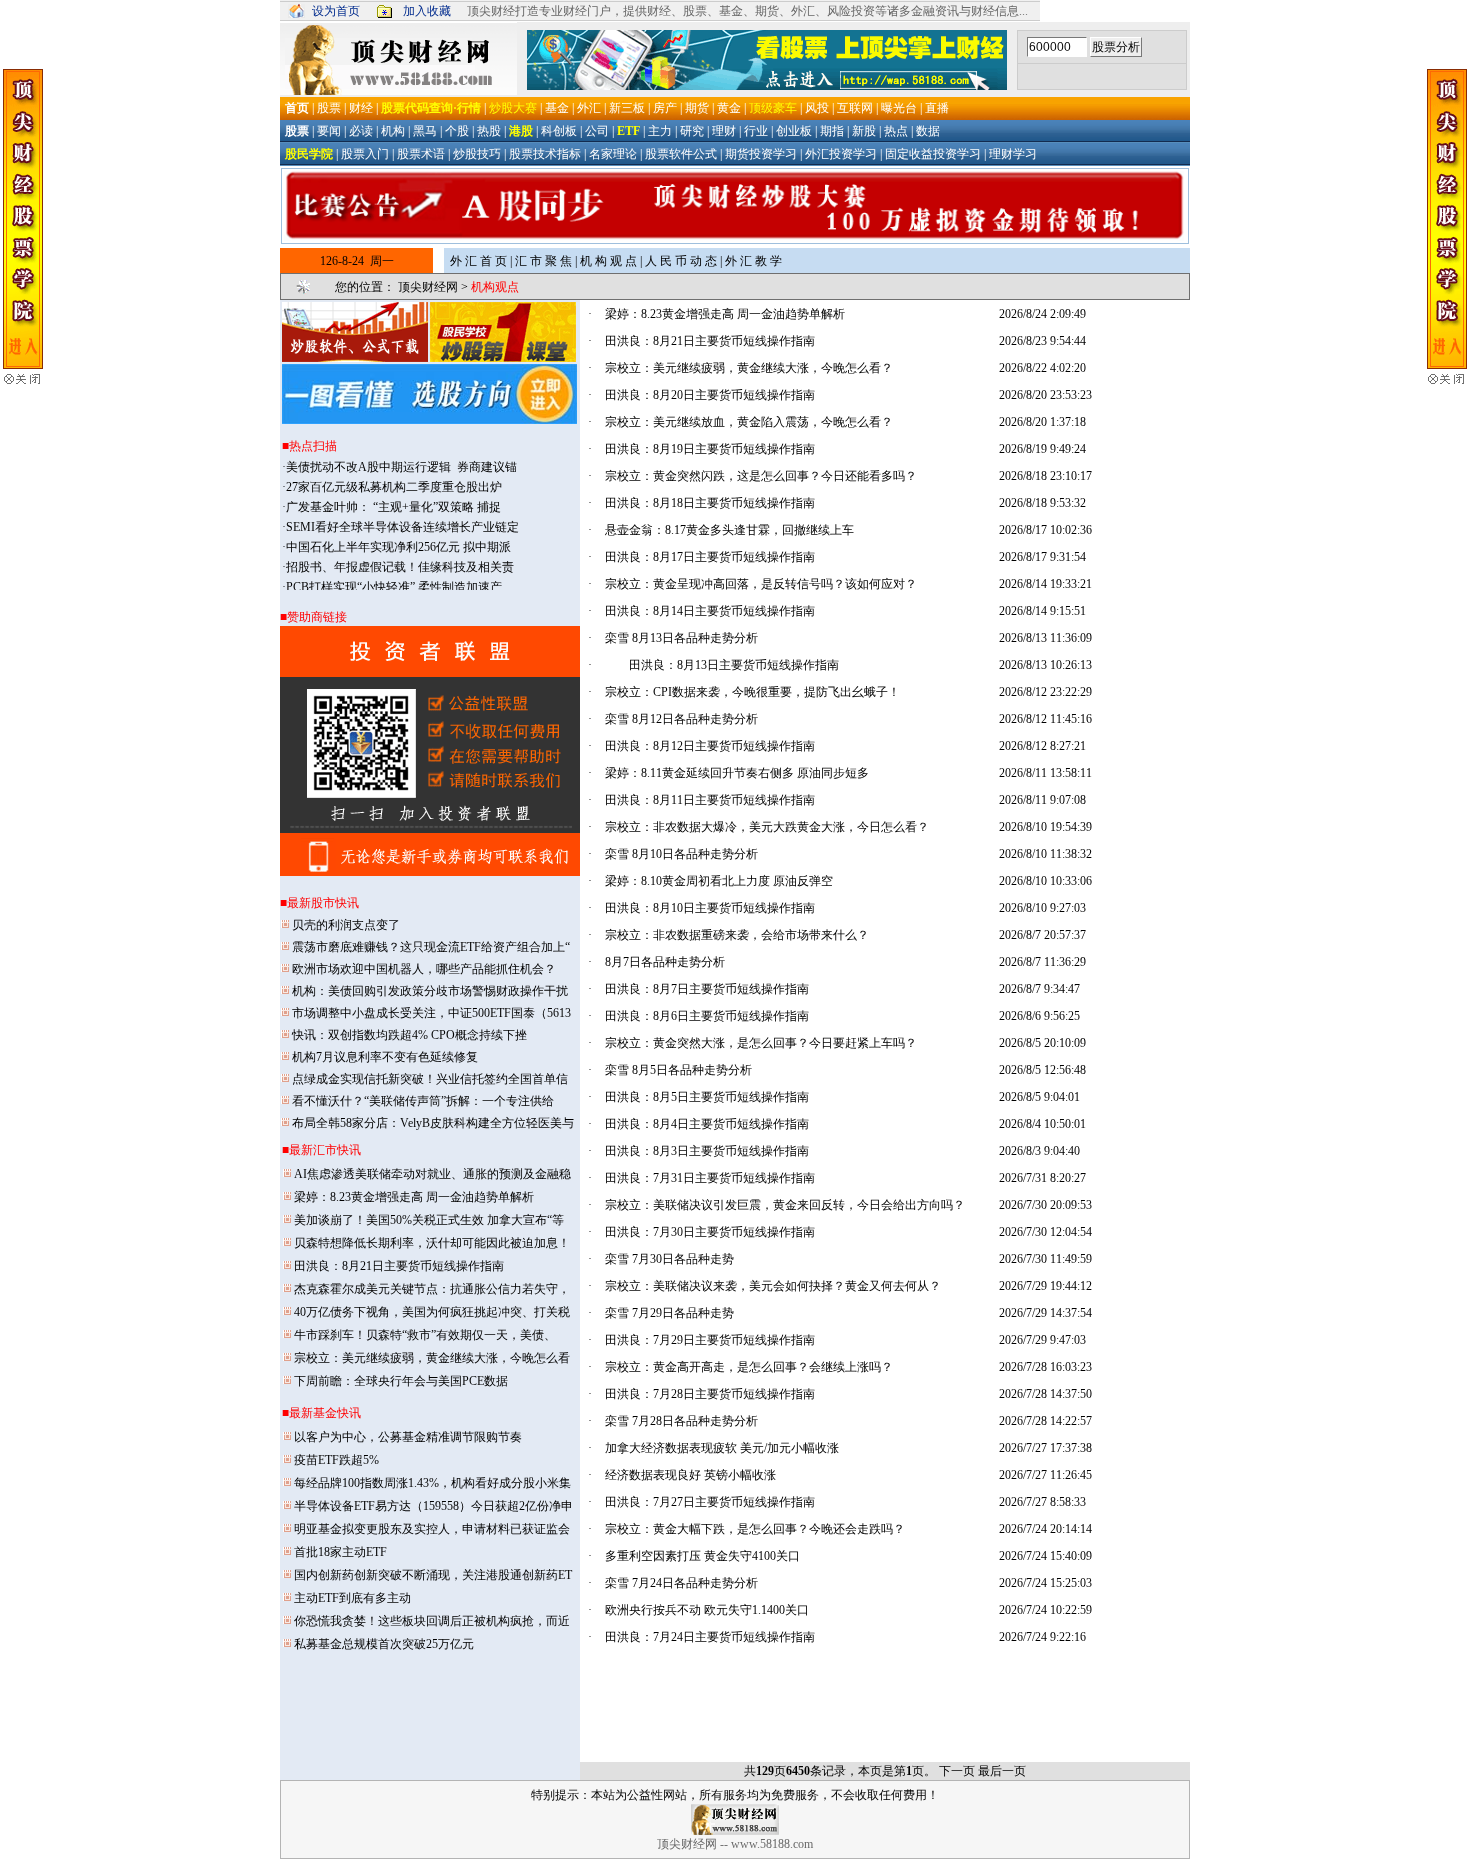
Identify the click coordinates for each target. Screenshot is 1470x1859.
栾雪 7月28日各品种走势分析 (681, 1421)
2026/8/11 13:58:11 (1045, 773)
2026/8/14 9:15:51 (1042, 611)
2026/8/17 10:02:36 (1045, 530)
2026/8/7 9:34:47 (1039, 989)
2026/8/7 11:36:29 (1042, 962)
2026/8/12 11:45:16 (1045, 719)
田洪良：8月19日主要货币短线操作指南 (722, 449)
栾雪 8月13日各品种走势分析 (681, 638)
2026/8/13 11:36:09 (1045, 638)
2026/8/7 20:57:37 (1042, 935)
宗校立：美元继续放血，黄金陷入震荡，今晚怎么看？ (749, 422)
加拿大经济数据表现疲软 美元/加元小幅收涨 (722, 1448)
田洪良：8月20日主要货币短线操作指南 (722, 395)
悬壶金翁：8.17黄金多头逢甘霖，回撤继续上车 (729, 530)
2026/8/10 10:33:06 (1045, 881)
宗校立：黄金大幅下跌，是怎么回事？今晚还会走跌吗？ (755, 1529)
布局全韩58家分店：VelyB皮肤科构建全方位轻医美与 (433, 1123)
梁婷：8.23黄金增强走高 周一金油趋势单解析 (725, 314)
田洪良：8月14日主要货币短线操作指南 (722, 611)
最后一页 (1002, 1771)
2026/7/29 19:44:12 (1045, 1286)
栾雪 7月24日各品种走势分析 (681, 1583)
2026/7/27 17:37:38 (1045, 1448)
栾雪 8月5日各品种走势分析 (678, 1070)
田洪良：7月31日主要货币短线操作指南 (722, 1178)
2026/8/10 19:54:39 (1045, 827)
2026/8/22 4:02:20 (1042, 368)
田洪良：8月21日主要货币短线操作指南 (722, 341)
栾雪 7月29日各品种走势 (669, 1313)
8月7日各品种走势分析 (665, 962)
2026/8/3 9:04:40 (1039, 1151)
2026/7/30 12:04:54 (1045, 1232)
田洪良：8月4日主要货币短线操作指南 (719, 1124)
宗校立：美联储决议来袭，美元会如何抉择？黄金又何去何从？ (773, 1286)
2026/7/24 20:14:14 (1045, 1529)
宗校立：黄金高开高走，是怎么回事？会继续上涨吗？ (749, 1367)
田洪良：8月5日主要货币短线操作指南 (719, 1097)
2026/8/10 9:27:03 (1042, 908)
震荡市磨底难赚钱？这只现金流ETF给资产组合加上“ (431, 947)
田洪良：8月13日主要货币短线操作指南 (734, 665)
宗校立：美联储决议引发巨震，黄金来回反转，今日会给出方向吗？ (785, 1205)
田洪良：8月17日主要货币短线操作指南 (722, 557)
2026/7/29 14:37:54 (1045, 1313)
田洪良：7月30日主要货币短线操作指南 (722, 1232)
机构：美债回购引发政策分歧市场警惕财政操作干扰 (430, 991)
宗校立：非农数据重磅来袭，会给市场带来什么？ (737, 935)
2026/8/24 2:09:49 (1042, 314)
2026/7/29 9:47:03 (1042, 1340)
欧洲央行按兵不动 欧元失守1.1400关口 (707, 1610)
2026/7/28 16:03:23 (1045, 1367)
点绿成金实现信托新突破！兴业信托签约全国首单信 (430, 1079)
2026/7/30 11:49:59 (1045, 1259)
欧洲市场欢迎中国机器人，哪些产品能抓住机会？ (424, 969)
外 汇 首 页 (478, 261)
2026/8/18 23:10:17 (1045, 476)
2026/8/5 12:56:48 (1042, 1070)
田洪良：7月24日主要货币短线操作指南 (722, 1637)
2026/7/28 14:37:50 (1045, 1394)
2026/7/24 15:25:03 (1045, 1583)
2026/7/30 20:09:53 (1045, 1205)
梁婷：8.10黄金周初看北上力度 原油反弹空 (719, 881)
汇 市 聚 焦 (543, 261)
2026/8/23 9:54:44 (1042, 341)
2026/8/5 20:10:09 (1042, 1043)
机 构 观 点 (608, 261)
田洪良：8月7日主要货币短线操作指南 (719, 989)
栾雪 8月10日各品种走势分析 (681, 854)
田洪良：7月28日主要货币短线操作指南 (722, 1394)
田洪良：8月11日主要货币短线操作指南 (722, 800)
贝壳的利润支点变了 (346, 925)
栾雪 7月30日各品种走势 (669, 1259)
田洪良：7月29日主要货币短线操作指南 (722, 1340)
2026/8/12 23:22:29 (1045, 692)
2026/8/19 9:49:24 (1042, 449)
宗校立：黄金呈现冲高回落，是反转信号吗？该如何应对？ (761, 584)
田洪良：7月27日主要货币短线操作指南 (722, 1502)
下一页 (957, 1771)
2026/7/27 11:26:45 (1045, 1475)
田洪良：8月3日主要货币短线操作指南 (719, 1151)
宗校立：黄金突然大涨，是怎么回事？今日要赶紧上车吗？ (761, 1043)
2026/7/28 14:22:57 (1045, 1421)
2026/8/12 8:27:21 (1042, 746)
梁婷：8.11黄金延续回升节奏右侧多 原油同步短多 (737, 773)
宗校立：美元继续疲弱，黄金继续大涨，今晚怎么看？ (749, 368)
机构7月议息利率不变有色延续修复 (385, 1057)
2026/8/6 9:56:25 (1039, 1016)
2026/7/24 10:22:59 (1045, 1610)
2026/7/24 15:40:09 (1045, 1556)
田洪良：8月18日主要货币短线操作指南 (722, 503)
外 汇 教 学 (753, 261)
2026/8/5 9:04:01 (1039, 1097)
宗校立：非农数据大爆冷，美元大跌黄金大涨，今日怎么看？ (767, 827)
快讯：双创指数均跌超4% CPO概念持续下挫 (409, 1035)
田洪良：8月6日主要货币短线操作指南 (719, 1016)
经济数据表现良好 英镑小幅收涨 (690, 1475)
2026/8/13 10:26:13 (1045, 665)
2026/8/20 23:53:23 (1045, 395)
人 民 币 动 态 (681, 261)
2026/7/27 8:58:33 (1042, 1502)
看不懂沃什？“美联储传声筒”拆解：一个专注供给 (423, 1101)
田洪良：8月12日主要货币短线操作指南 (722, 746)
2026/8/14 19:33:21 (1045, 584)
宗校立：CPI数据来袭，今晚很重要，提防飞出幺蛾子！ (752, 692)
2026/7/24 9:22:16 (1042, 1637)
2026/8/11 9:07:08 (1042, 800)
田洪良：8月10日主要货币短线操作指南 (722, 908)
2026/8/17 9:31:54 (1042, 557)
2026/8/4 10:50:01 (1042, 1124)
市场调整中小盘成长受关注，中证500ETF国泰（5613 (431, 1013)
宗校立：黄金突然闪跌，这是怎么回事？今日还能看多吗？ (761, 476)
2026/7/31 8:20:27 (1042, 1178)
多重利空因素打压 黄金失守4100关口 (702, 1556)
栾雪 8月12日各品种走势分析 (681, 719)
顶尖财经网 (428, 287)
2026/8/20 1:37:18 (1042, 422)
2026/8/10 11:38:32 (1045, 854)
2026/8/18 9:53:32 (1042, 503)
